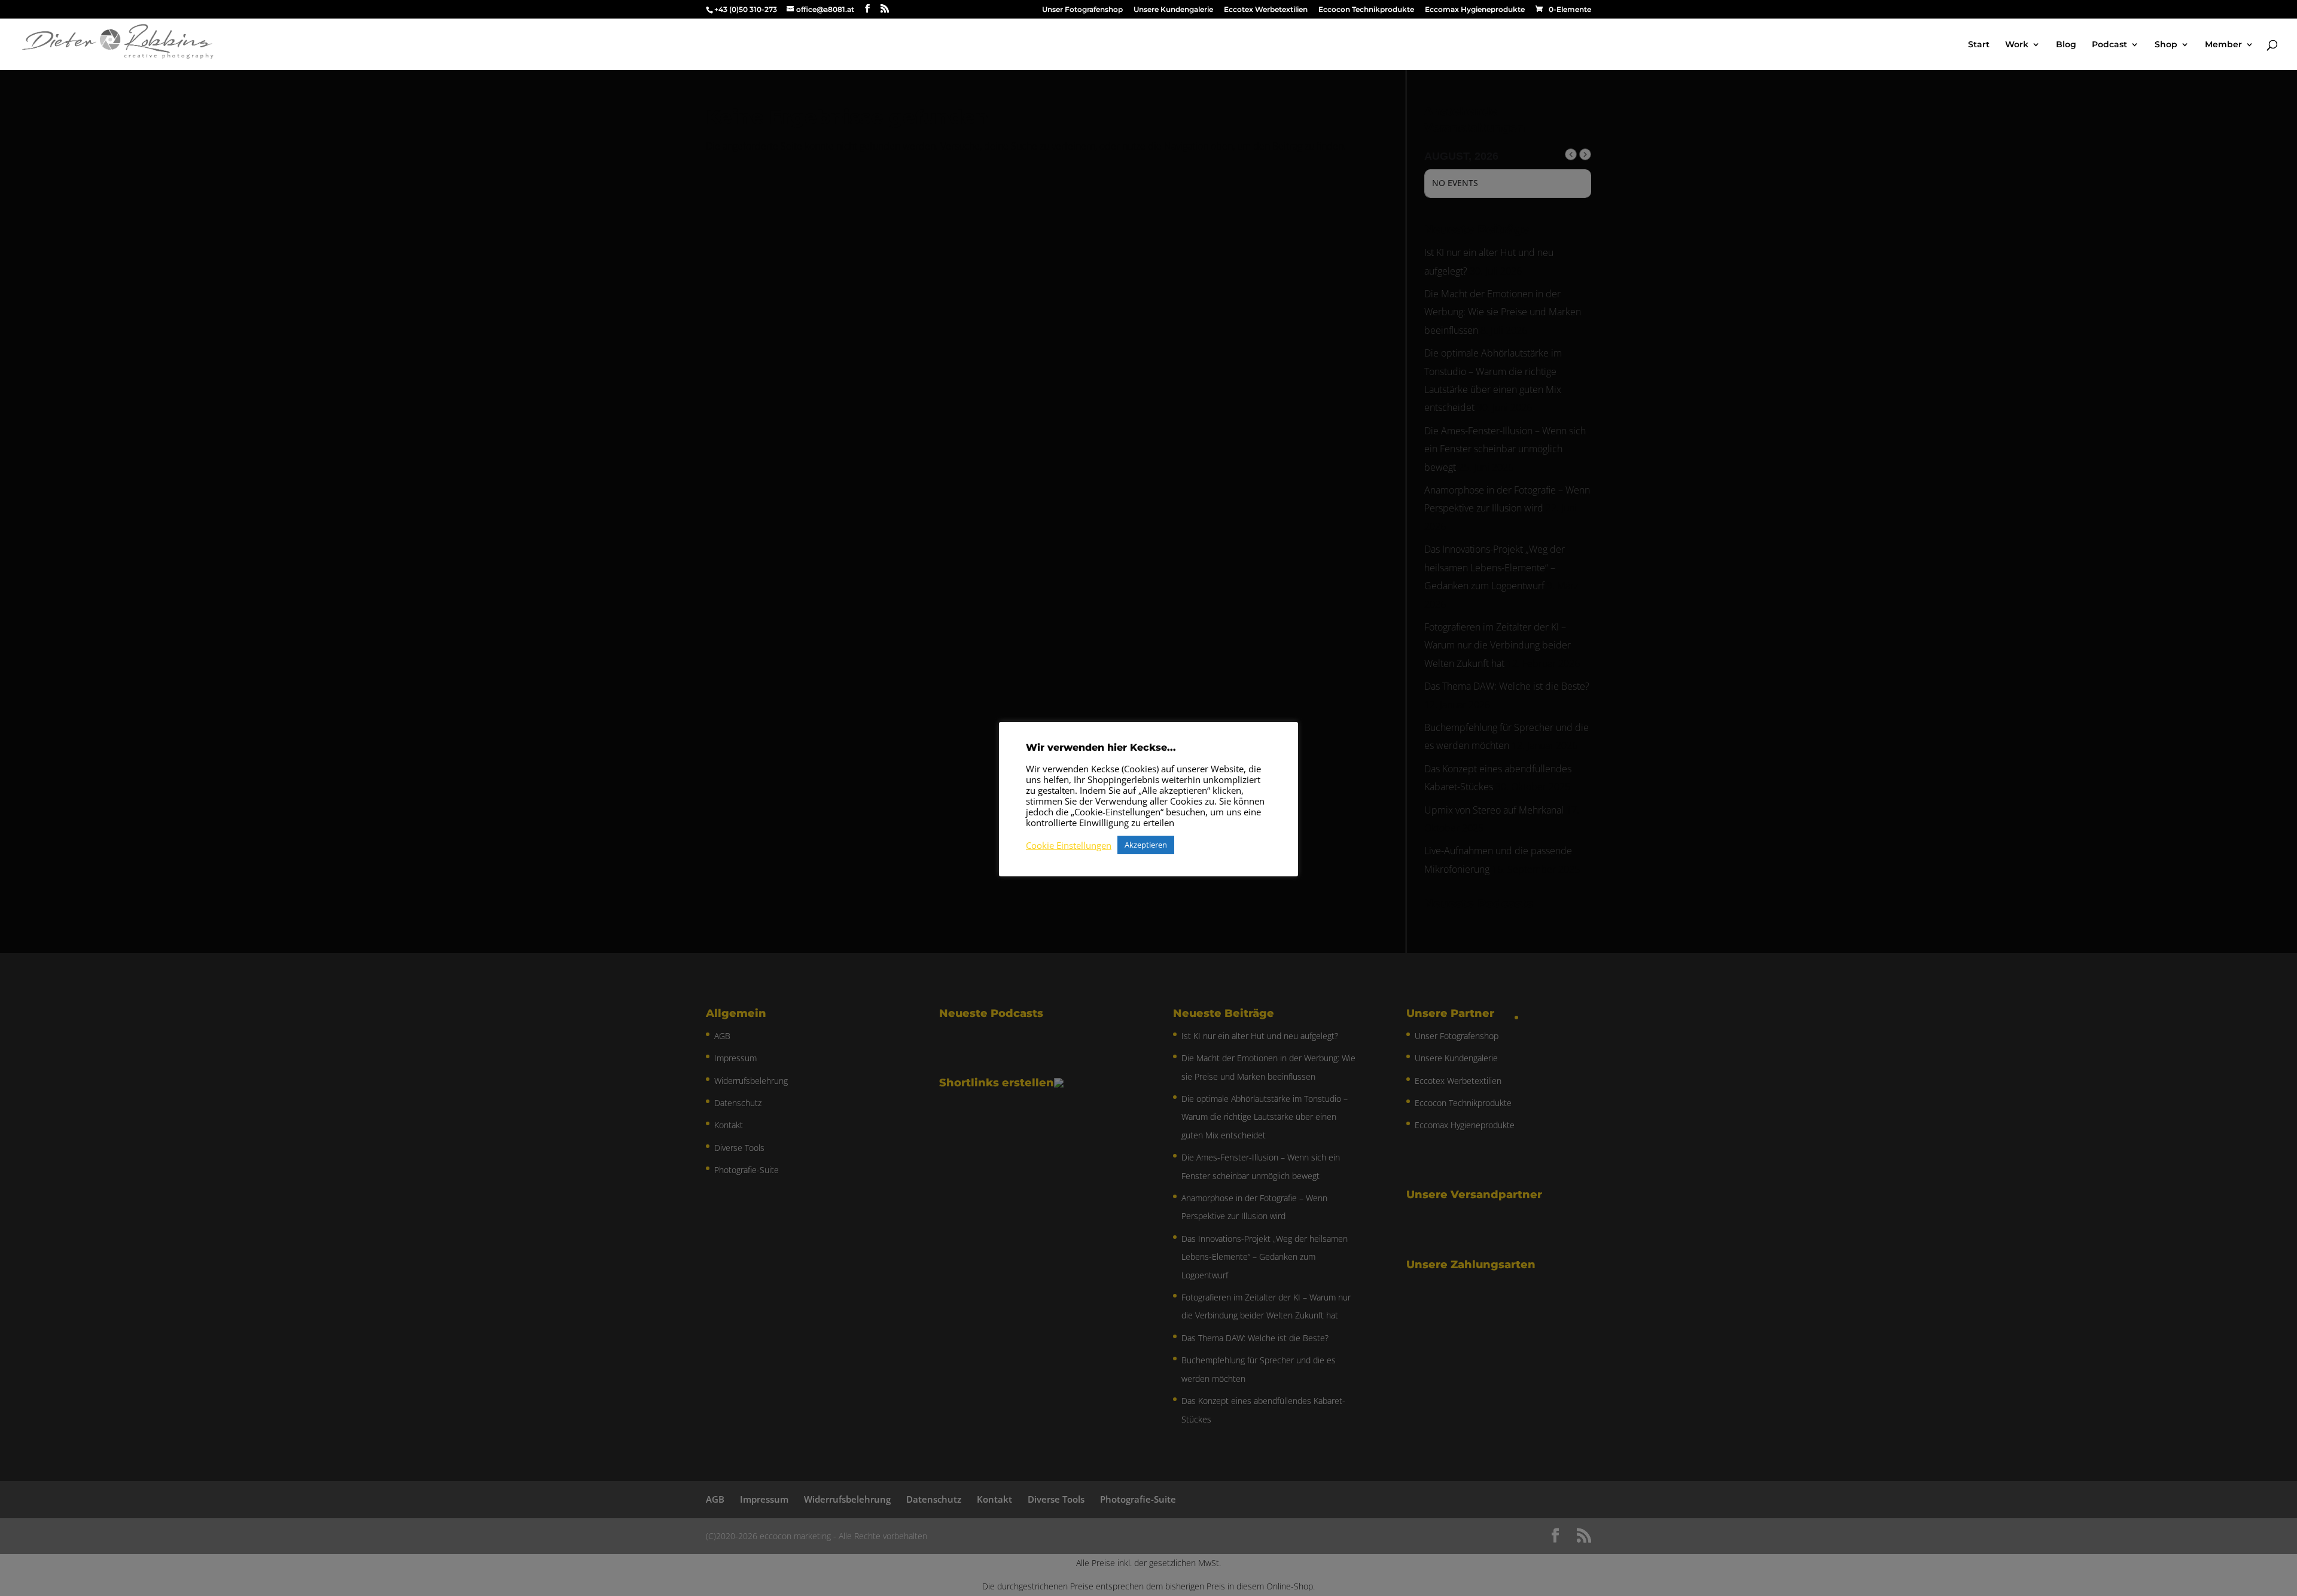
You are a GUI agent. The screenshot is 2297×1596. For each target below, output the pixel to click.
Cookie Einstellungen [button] (1069, 845)
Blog (2066, 45)
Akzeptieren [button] (1146, 845)
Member (2223, 45)
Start (1979, 45)
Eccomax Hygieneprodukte (1475, 10)
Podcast (2109, 45)
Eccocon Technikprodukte (1366, 10)
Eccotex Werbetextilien (1266, 10)
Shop (2166, 45)
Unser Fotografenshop (1082, 10)
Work (2017, 45)
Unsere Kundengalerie (1173, 10)
